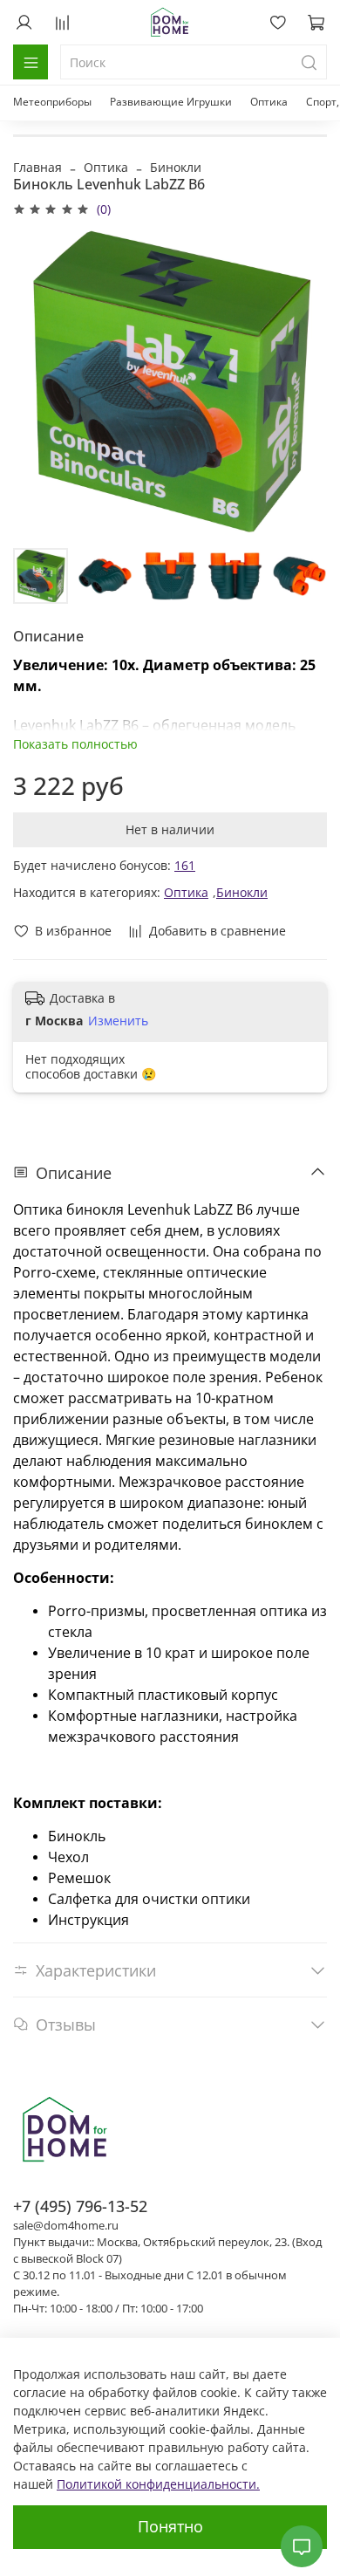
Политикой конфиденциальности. (158, 2484)
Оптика (269, 102)
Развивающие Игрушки (171, 102)
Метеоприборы (52, 102)
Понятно (170, 2526)
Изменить (118, 1021)
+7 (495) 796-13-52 (80, 2206)
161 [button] (185, 865)
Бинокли (176, 167)
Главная (37, 167)
